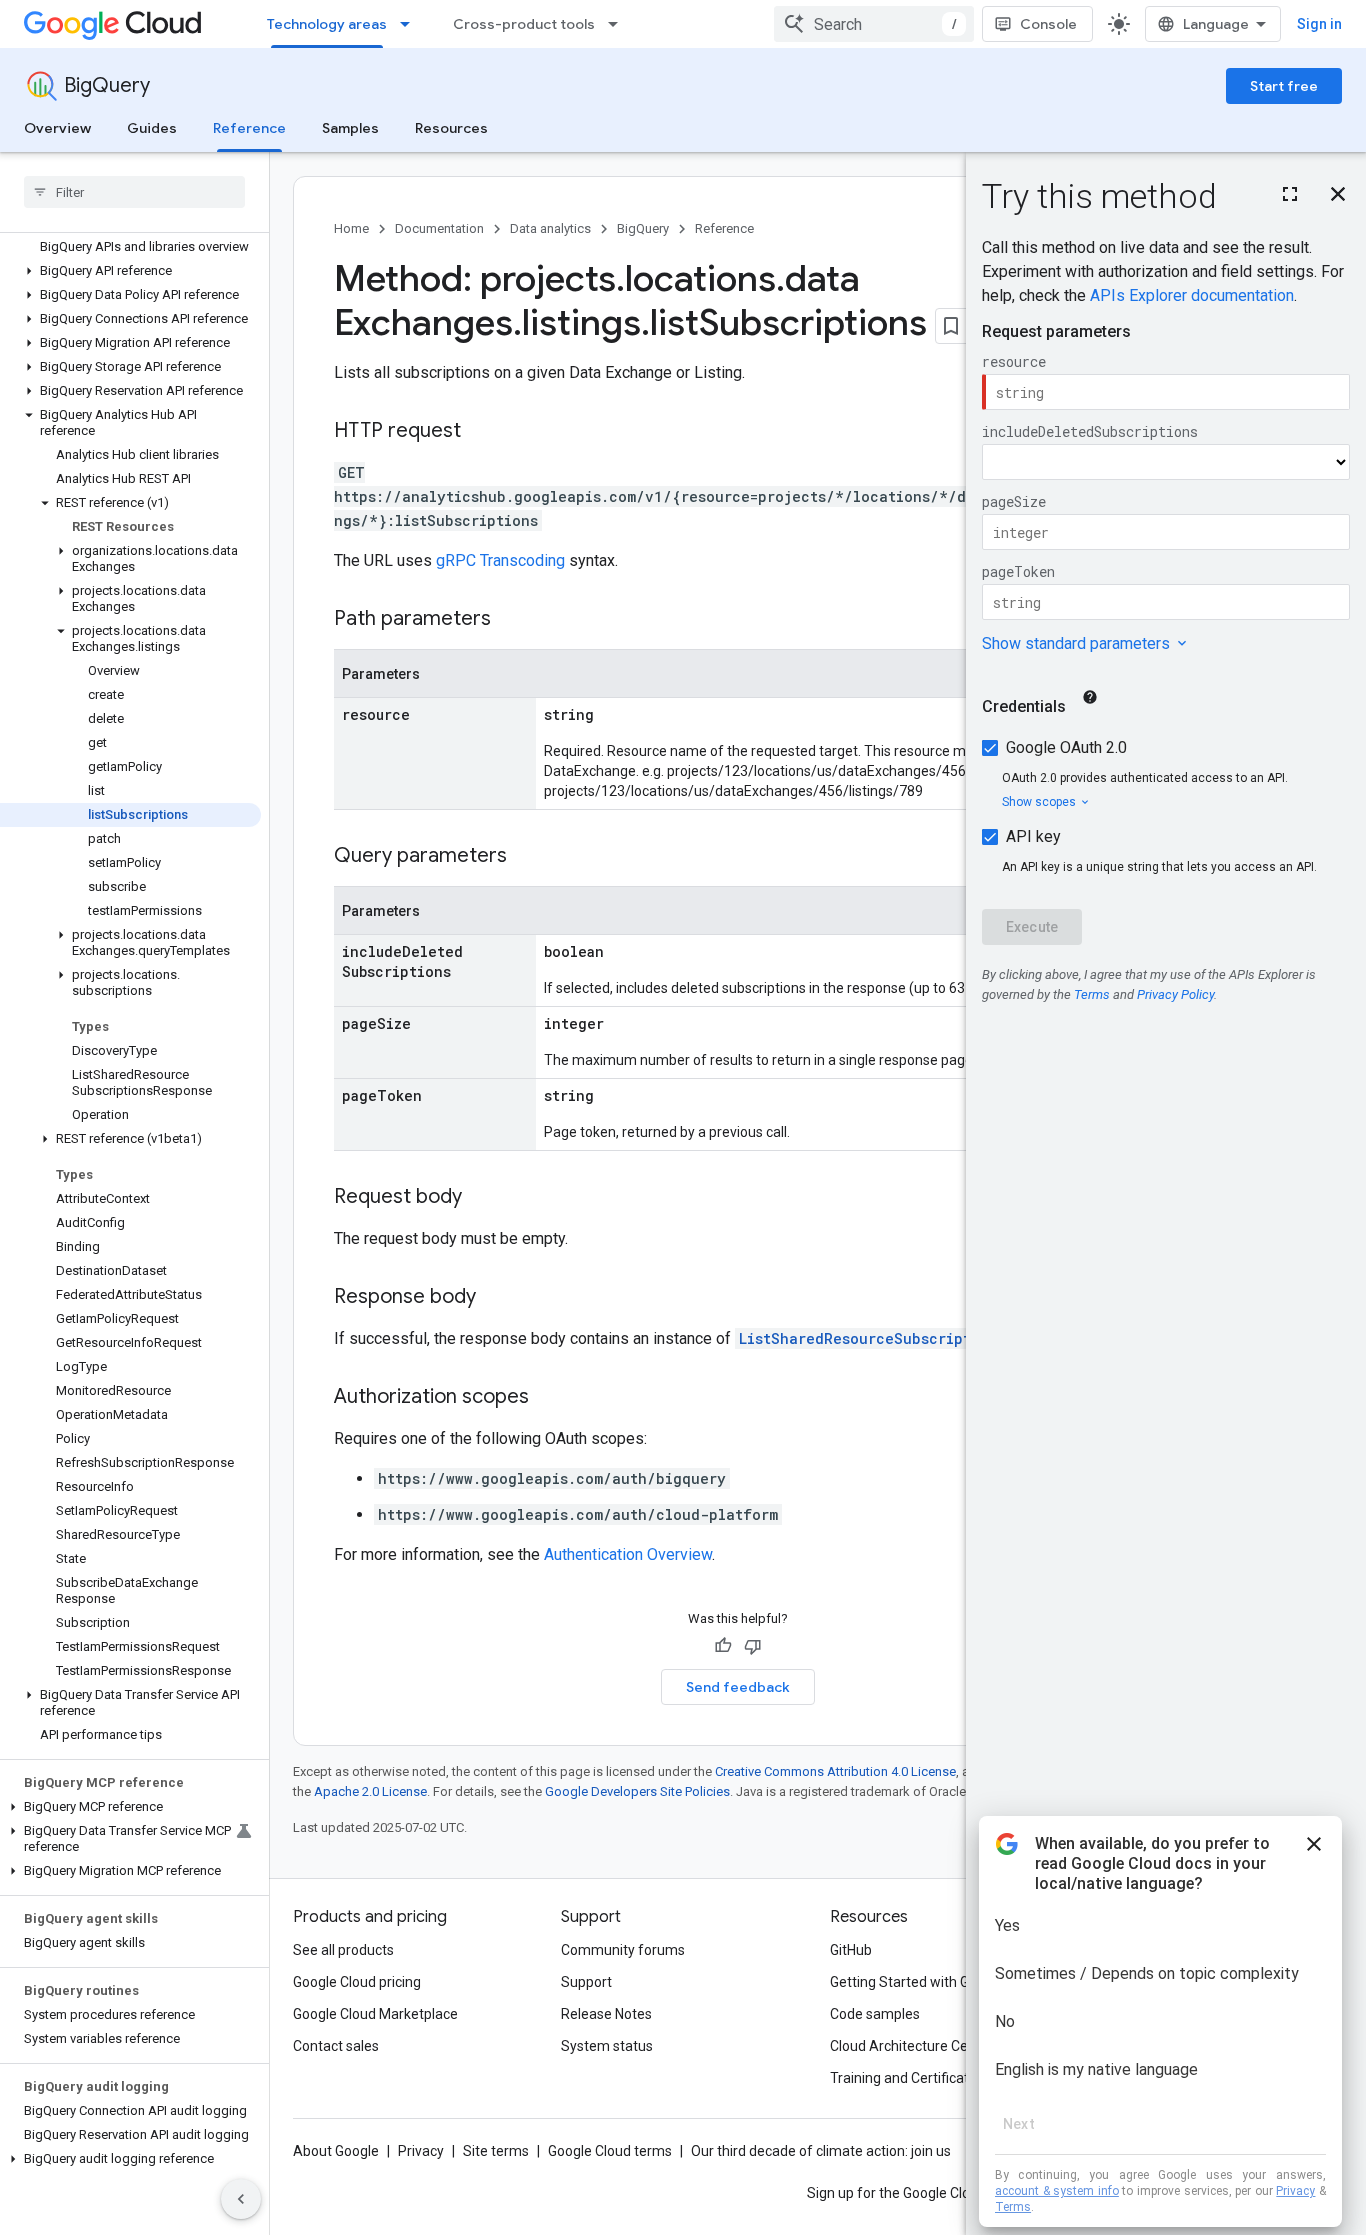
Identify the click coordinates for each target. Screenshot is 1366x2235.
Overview (57, 128)
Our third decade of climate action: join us (821, 2151)
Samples (350, 128)
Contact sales (336, 2046)
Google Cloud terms (610, 2151)
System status (607, 2046)
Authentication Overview (628, 1554)
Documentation (439, 228)
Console (1048, 24)
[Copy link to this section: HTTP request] (481, 432)
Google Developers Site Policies (637, 1791)
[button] (130, 271)
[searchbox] (134, 192)
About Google (336, 2151)
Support (586, 1982)
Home (351, 228)
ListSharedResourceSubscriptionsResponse (907, 1338)
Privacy (421, 2151)
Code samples (875, 2014)
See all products (343, 1950)
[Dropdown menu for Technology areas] (411, 24)
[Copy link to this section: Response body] (496, 1298)
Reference (249, 128)
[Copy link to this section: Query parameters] (527, 857)
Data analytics (550, 228)
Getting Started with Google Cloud (936, 1982)
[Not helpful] (753, 1646)
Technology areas (327, 24)
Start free (1284, 86)
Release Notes (606, 2014)
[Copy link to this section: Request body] (482, 1198)
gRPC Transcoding (500, 560)
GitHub (851, 1950)
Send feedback (738, 1687)
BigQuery (107, 85)
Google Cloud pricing (357, 1982)
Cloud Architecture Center (912, 2046)
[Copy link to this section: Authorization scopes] (549, 1398)
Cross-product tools (524, 24)
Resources (451, 128)
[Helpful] (723, 1646)
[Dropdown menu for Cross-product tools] (619, 24)
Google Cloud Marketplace (375, 2014)
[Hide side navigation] (241, 2199)
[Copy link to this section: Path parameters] (511, 620)
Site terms (496, 2151)
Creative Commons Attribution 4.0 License (835, 1771)
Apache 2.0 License (370, 1791)
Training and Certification (909, 2078)
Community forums (623, 1950)
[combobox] (874, 24)
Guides (152, 128)
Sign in (1319, 24)
